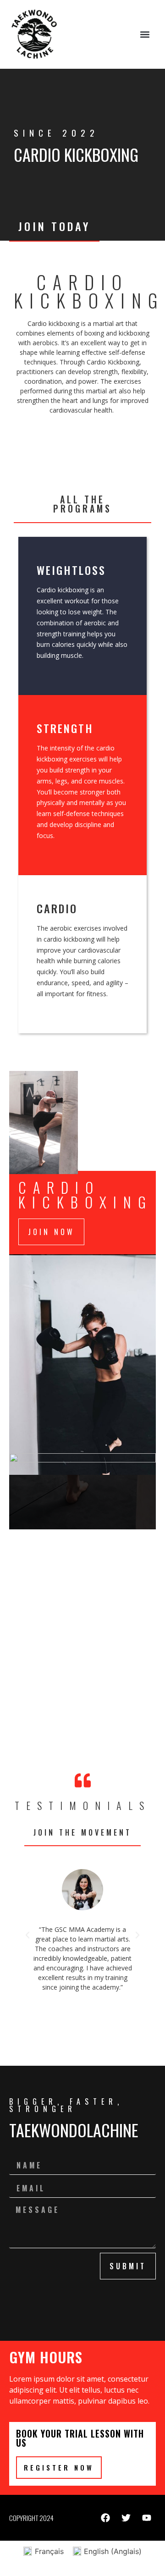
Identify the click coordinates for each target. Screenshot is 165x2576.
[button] (145, 35)
